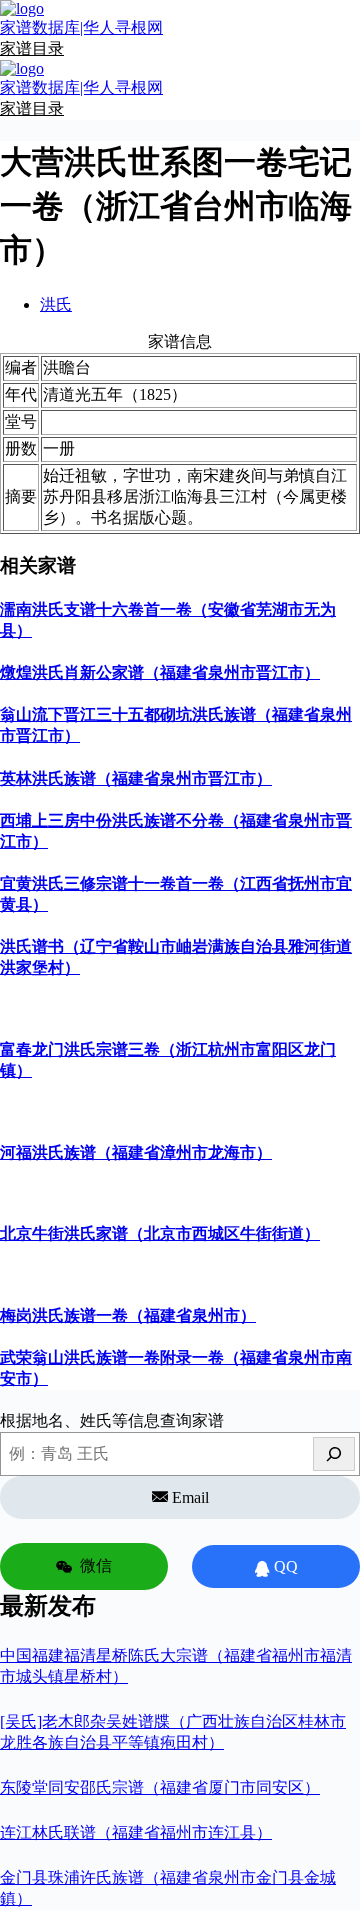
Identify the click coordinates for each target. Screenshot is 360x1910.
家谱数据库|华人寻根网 (81, 27)
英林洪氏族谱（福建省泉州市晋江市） (136, 778)
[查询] (334, 1454)
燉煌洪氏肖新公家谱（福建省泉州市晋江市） (160, 672)
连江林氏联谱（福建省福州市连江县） (136, 1832)
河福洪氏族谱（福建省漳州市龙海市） (136, 1152)
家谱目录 (32, 48)
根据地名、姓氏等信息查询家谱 (112, 1420)
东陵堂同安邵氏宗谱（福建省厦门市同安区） (160, 1787)
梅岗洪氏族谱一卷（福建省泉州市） (128, 1315)
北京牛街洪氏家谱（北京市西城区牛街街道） (160, 1233)
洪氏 (56, 304)
